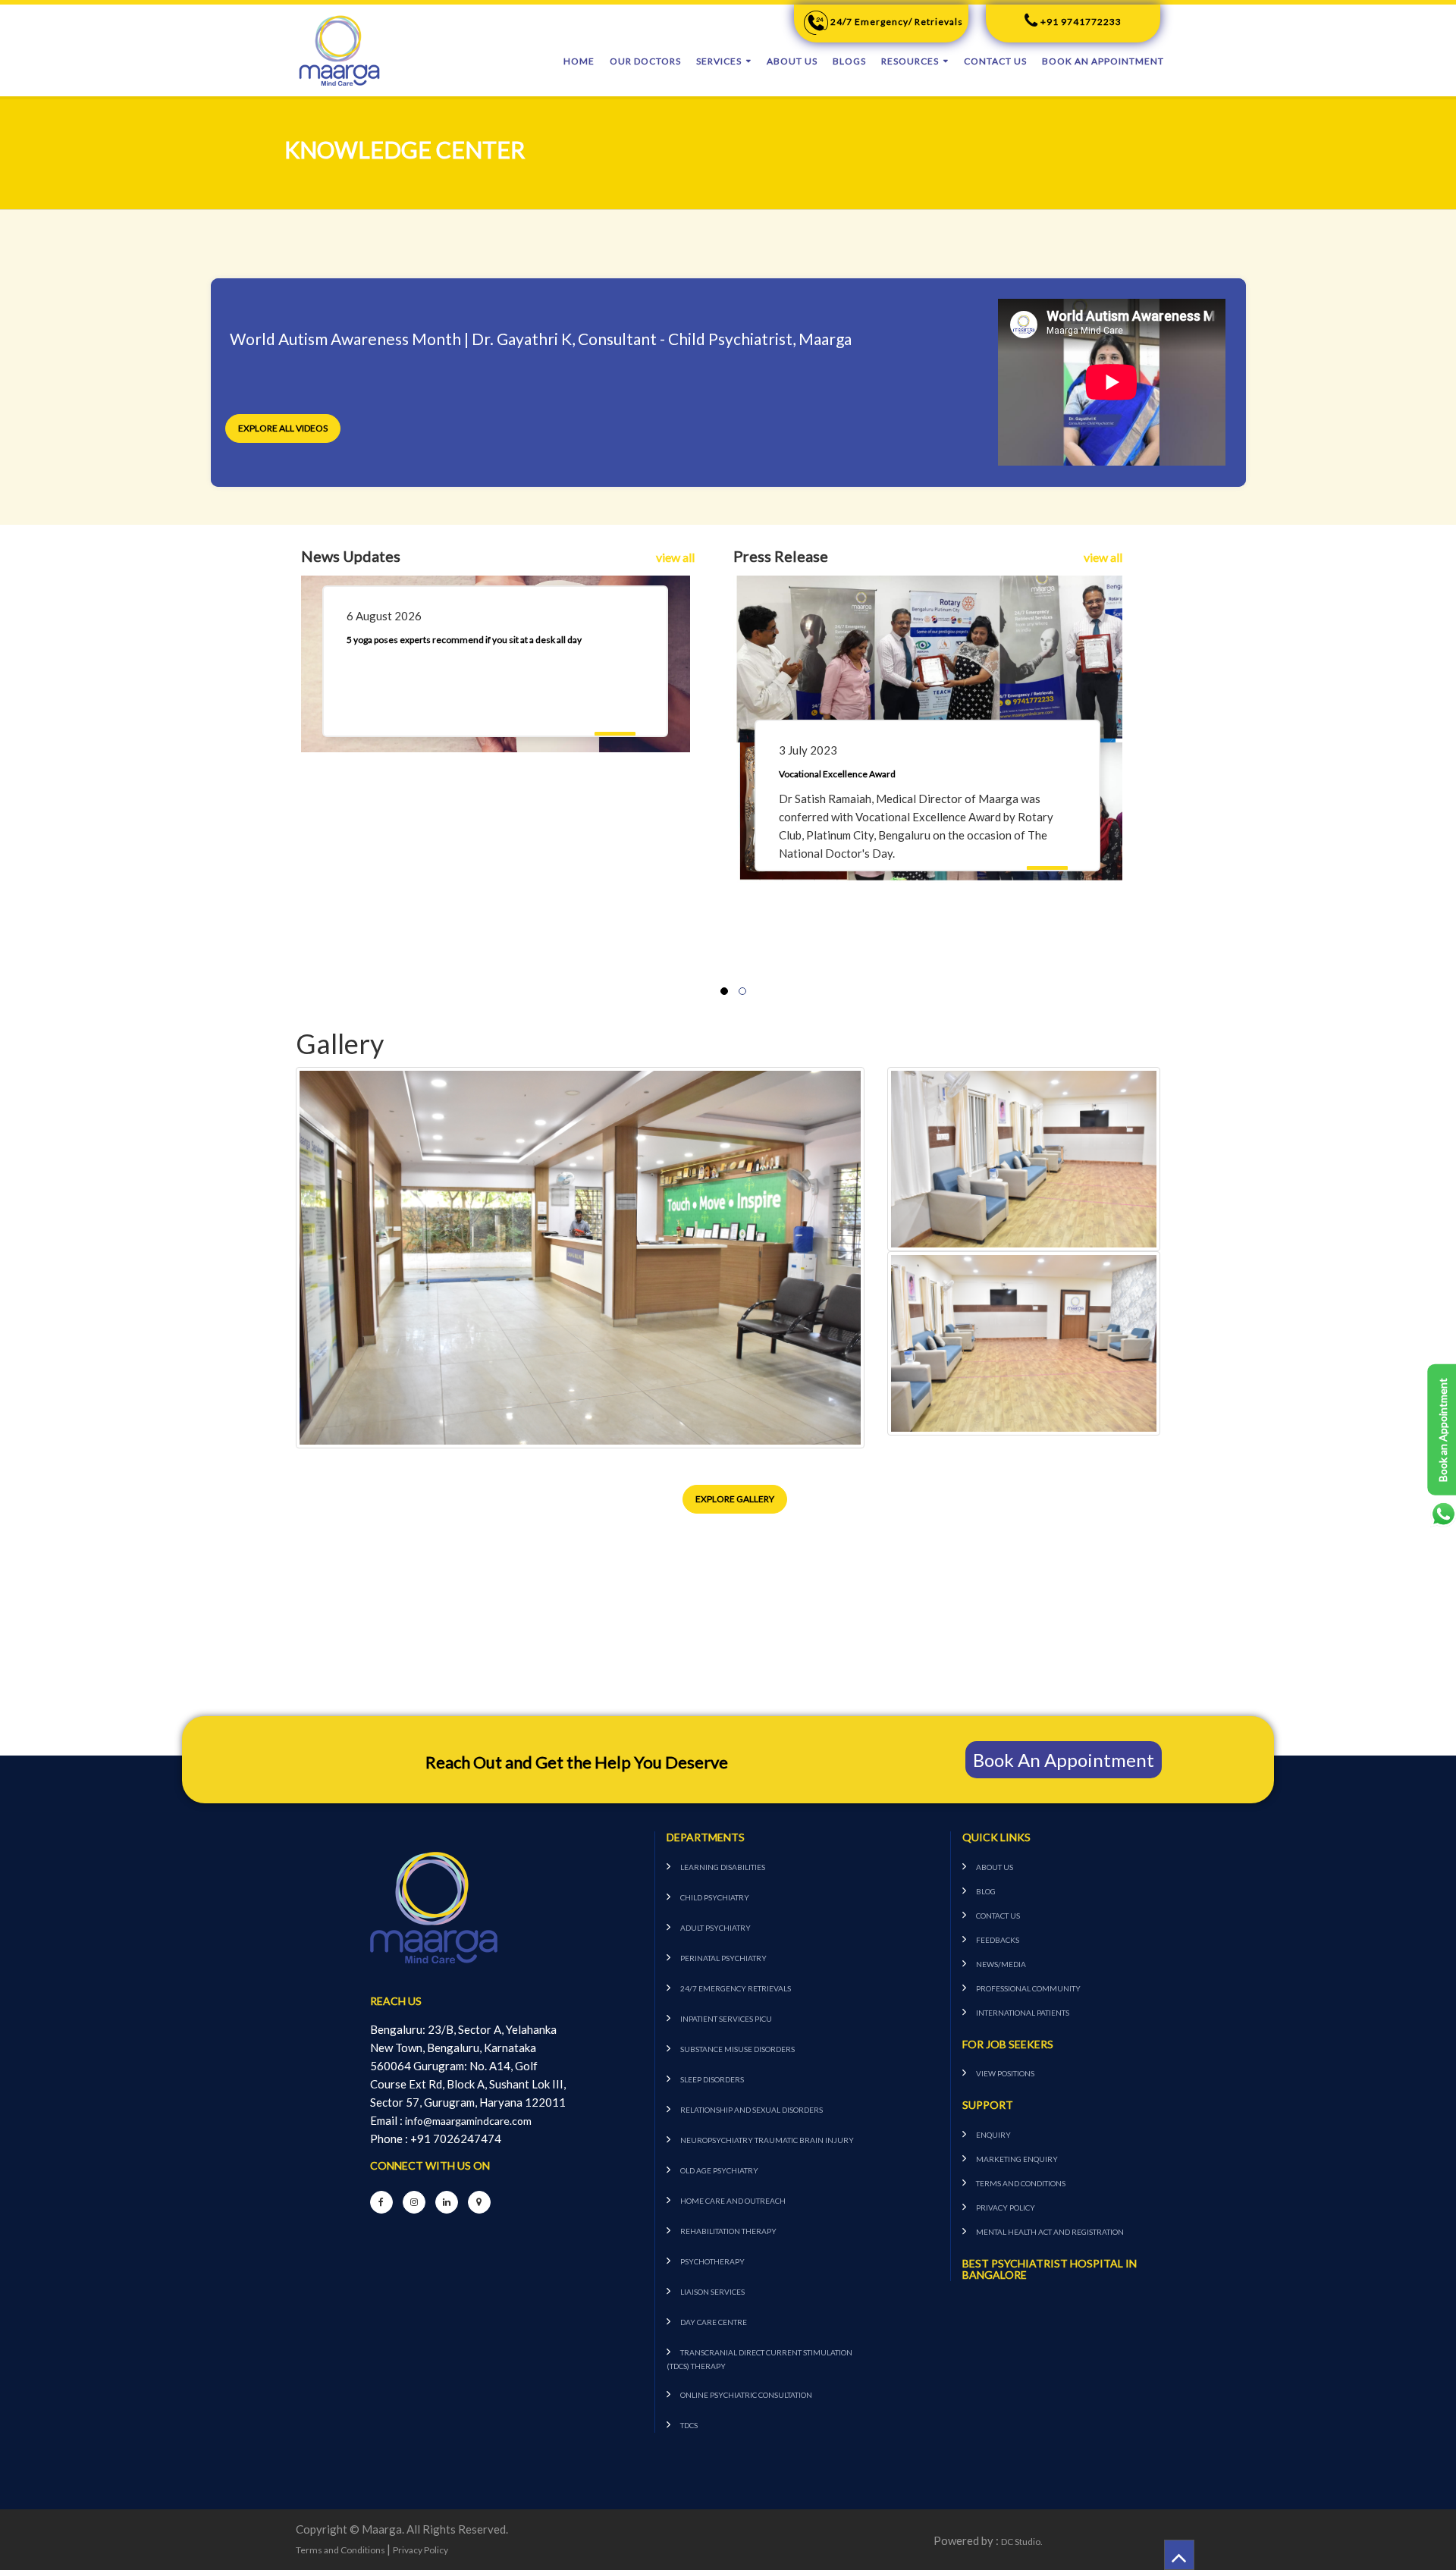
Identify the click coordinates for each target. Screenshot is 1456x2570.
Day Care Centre (714, 2322)
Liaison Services (712, 2292)
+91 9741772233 (1080, 22)
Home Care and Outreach (733, 2201)
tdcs (689, 2425)
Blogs (849, 61)
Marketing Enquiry (1017, 2159)
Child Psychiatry (715, 1897)
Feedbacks (998, 1940)
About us (792, 61)
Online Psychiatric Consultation (746, 2395)
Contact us (995, 61)
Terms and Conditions (1021, 2183)
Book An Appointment (1103, 61)
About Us (995, 1867)
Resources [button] (910, 61)
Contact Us (998, 1916)
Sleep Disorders (712, 2079)
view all (675, 557)
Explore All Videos (283, 428)
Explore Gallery (735, 1499)
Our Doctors (645, 61)
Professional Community (1028, 1988)
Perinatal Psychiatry (723, 1958)
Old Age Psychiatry (719, 2170)
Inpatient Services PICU (726, 2019)
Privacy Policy (1006, 2208)
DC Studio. (1022, 2542)
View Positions (1005, 2073)
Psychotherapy (712, 2261)
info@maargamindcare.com (468, 2121)
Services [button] (719, 61)
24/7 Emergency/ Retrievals (896, 22)
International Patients (1023, 2013)
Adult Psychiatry (715, 1928)
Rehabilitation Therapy (728, 2231)
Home (579, 61)
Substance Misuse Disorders (737, 2049)
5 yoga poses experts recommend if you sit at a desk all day (464, 640)
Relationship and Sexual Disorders (752, 2110)
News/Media (1001, 1964)
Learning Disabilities (723, 1867)
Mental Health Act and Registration (1050, 2232)
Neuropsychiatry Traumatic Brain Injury (767, 2140)
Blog (986, 1891)
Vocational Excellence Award (837, 774)
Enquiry (993, 2135)
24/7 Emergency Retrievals (736, 1988)
